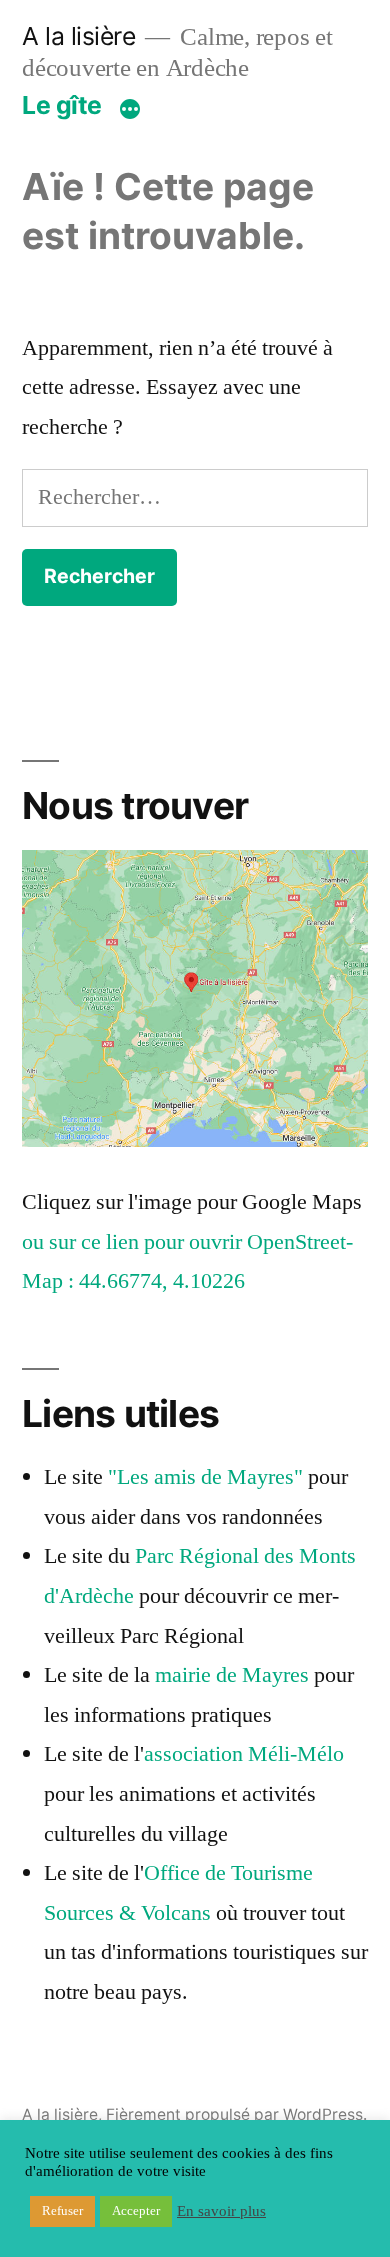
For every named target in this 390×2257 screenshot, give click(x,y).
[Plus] (130, 109)
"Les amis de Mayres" (205, 1477)
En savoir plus (221, 2212)
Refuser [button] (62, 2211)
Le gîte (62, 105)
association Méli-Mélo (244, 1754)
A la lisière (78, 36)
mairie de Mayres (232, 1675)
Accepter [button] (136, 2211)
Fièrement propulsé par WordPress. (236, 2114)
